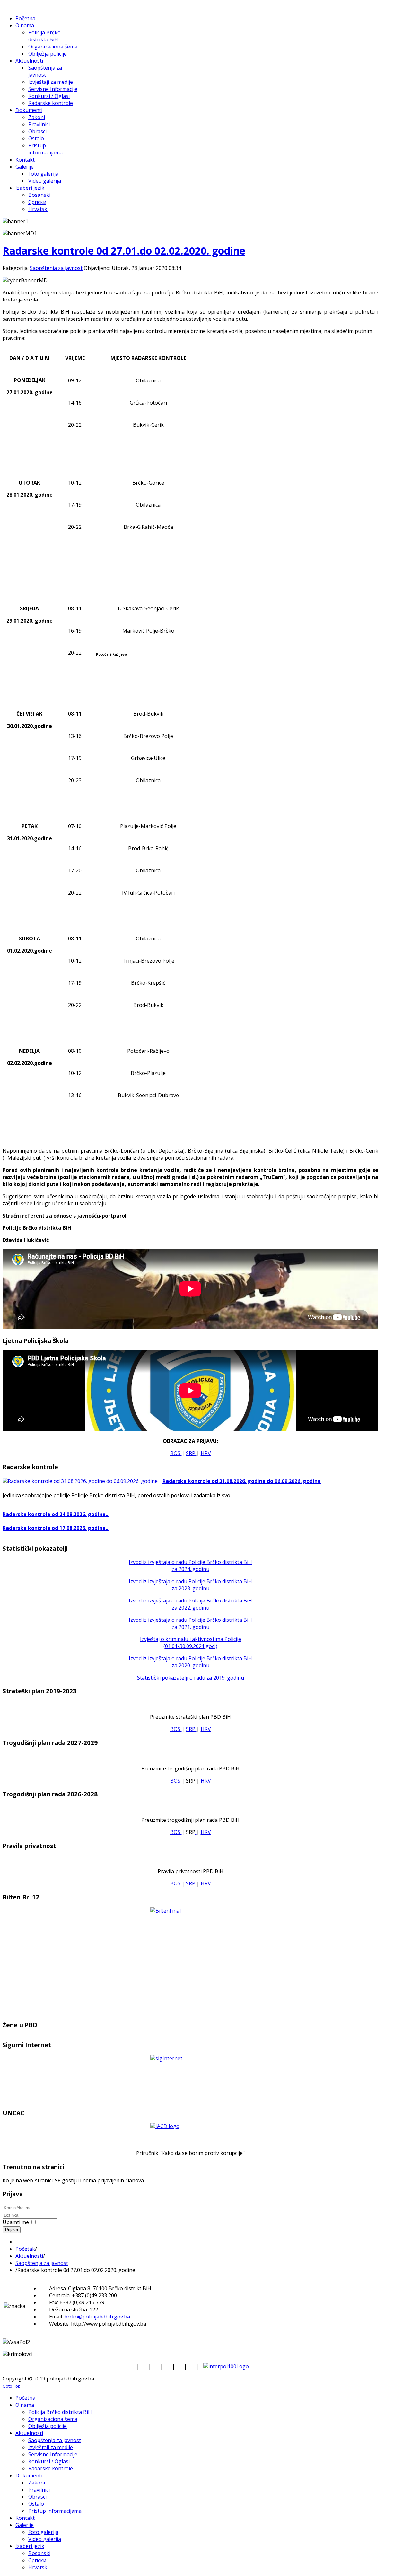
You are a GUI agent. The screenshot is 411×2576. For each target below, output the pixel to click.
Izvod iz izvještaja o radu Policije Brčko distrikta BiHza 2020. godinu (190, 1662)
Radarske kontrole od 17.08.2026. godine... (56, 1528)
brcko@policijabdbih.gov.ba (97, 2317)
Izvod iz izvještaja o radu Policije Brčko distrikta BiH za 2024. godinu (190, 1566)
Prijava (12, 2230)
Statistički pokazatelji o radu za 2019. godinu (191, 1678)
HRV (206, 1453)
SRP (191, 1453)
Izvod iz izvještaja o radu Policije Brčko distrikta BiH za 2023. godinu (190, 1585)
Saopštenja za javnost (56, 268)
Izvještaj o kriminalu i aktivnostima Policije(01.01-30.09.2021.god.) (191, 1643)
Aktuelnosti (29, 2256)
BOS (176, 1453)
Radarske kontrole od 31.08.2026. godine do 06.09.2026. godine (242, 1481)
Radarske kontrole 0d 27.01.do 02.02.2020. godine (124, 251)
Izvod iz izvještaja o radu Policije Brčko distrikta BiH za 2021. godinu (190, 1623)
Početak (25, 2249)
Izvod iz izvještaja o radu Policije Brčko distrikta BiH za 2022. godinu (190, 1604)
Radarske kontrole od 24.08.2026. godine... (56, 1514)
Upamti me (16, 2222)
